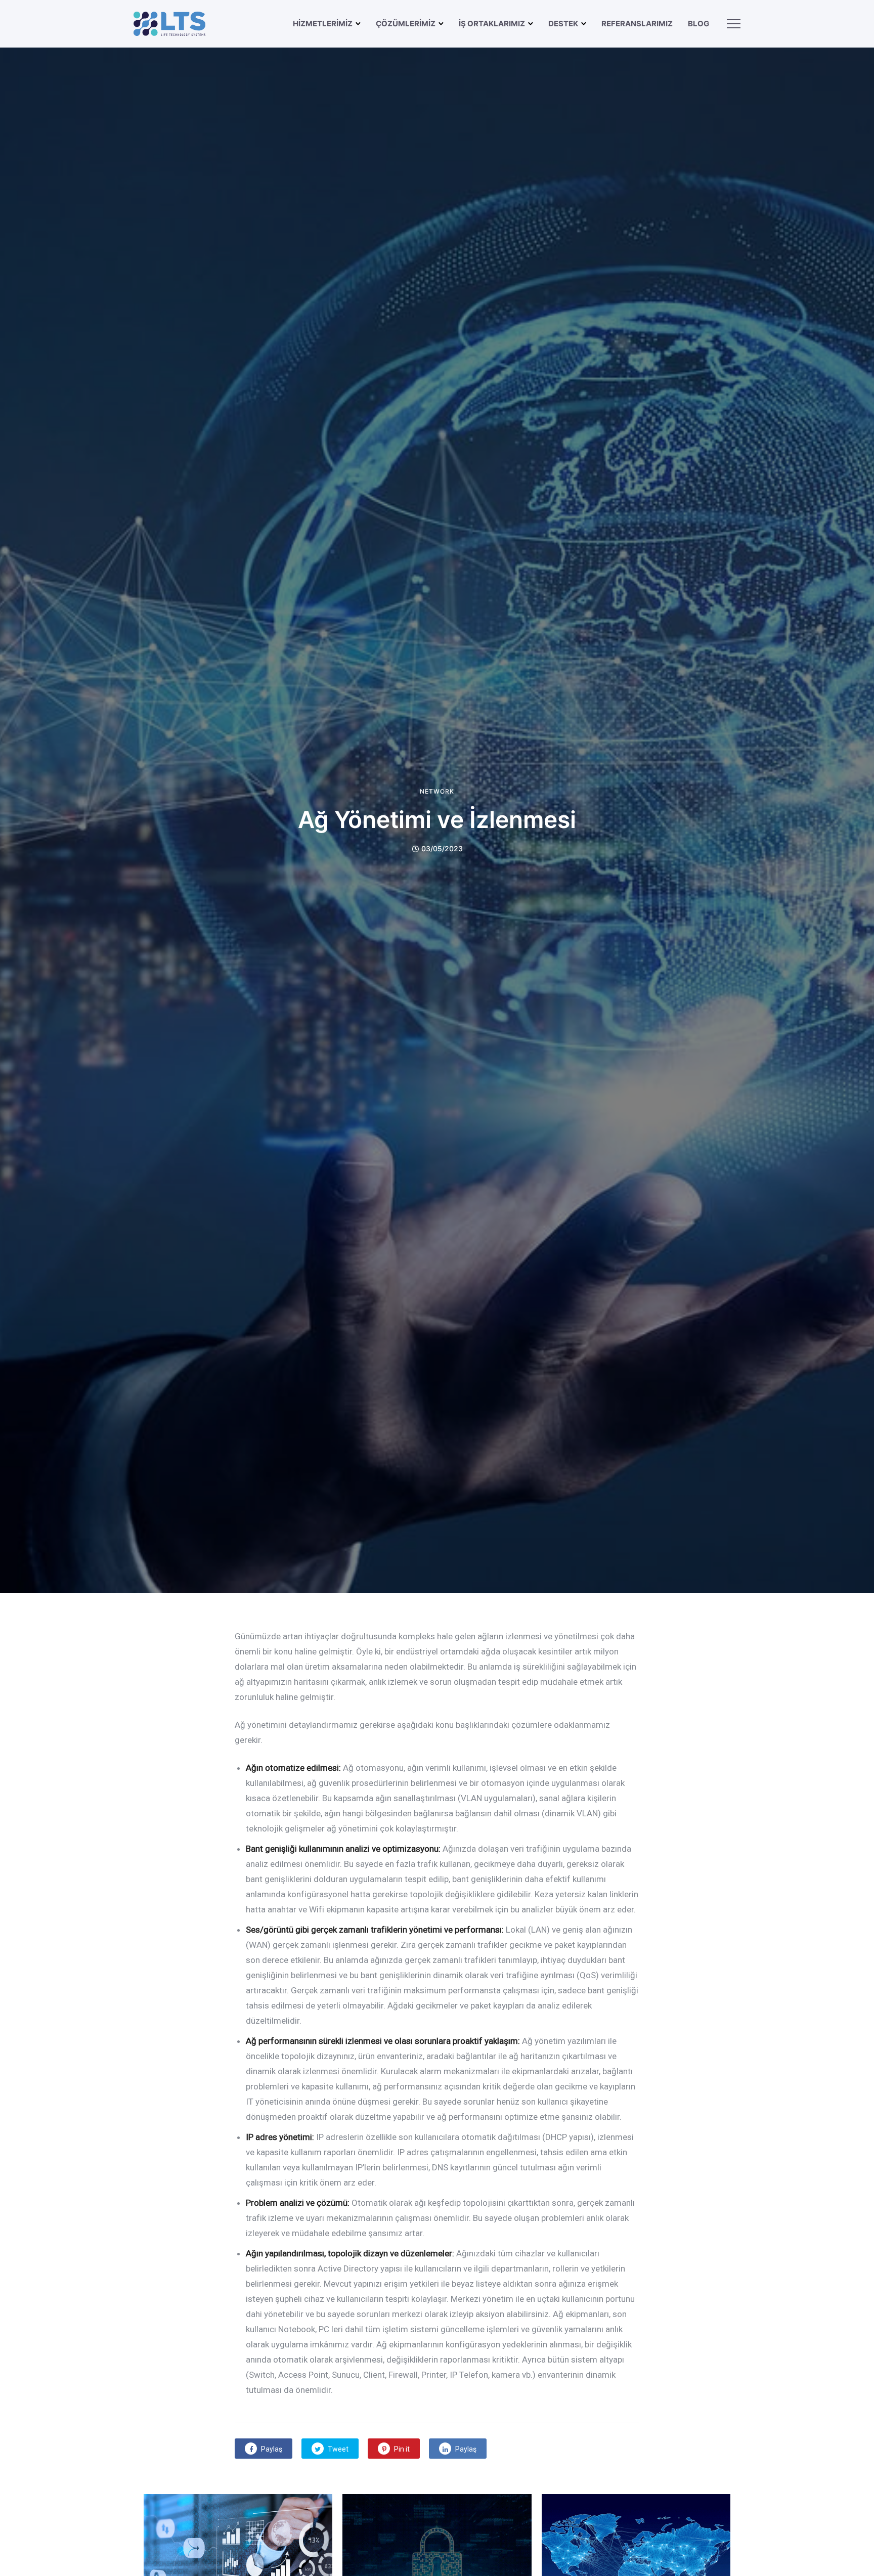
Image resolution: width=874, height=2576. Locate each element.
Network (437, 792)
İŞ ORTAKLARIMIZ (492, 24)
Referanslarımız (637, 24)
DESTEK (563, 24)
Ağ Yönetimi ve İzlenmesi (437, 819)
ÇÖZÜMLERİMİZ (406, 24)
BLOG (698, 24)
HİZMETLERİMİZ (323, 24)
